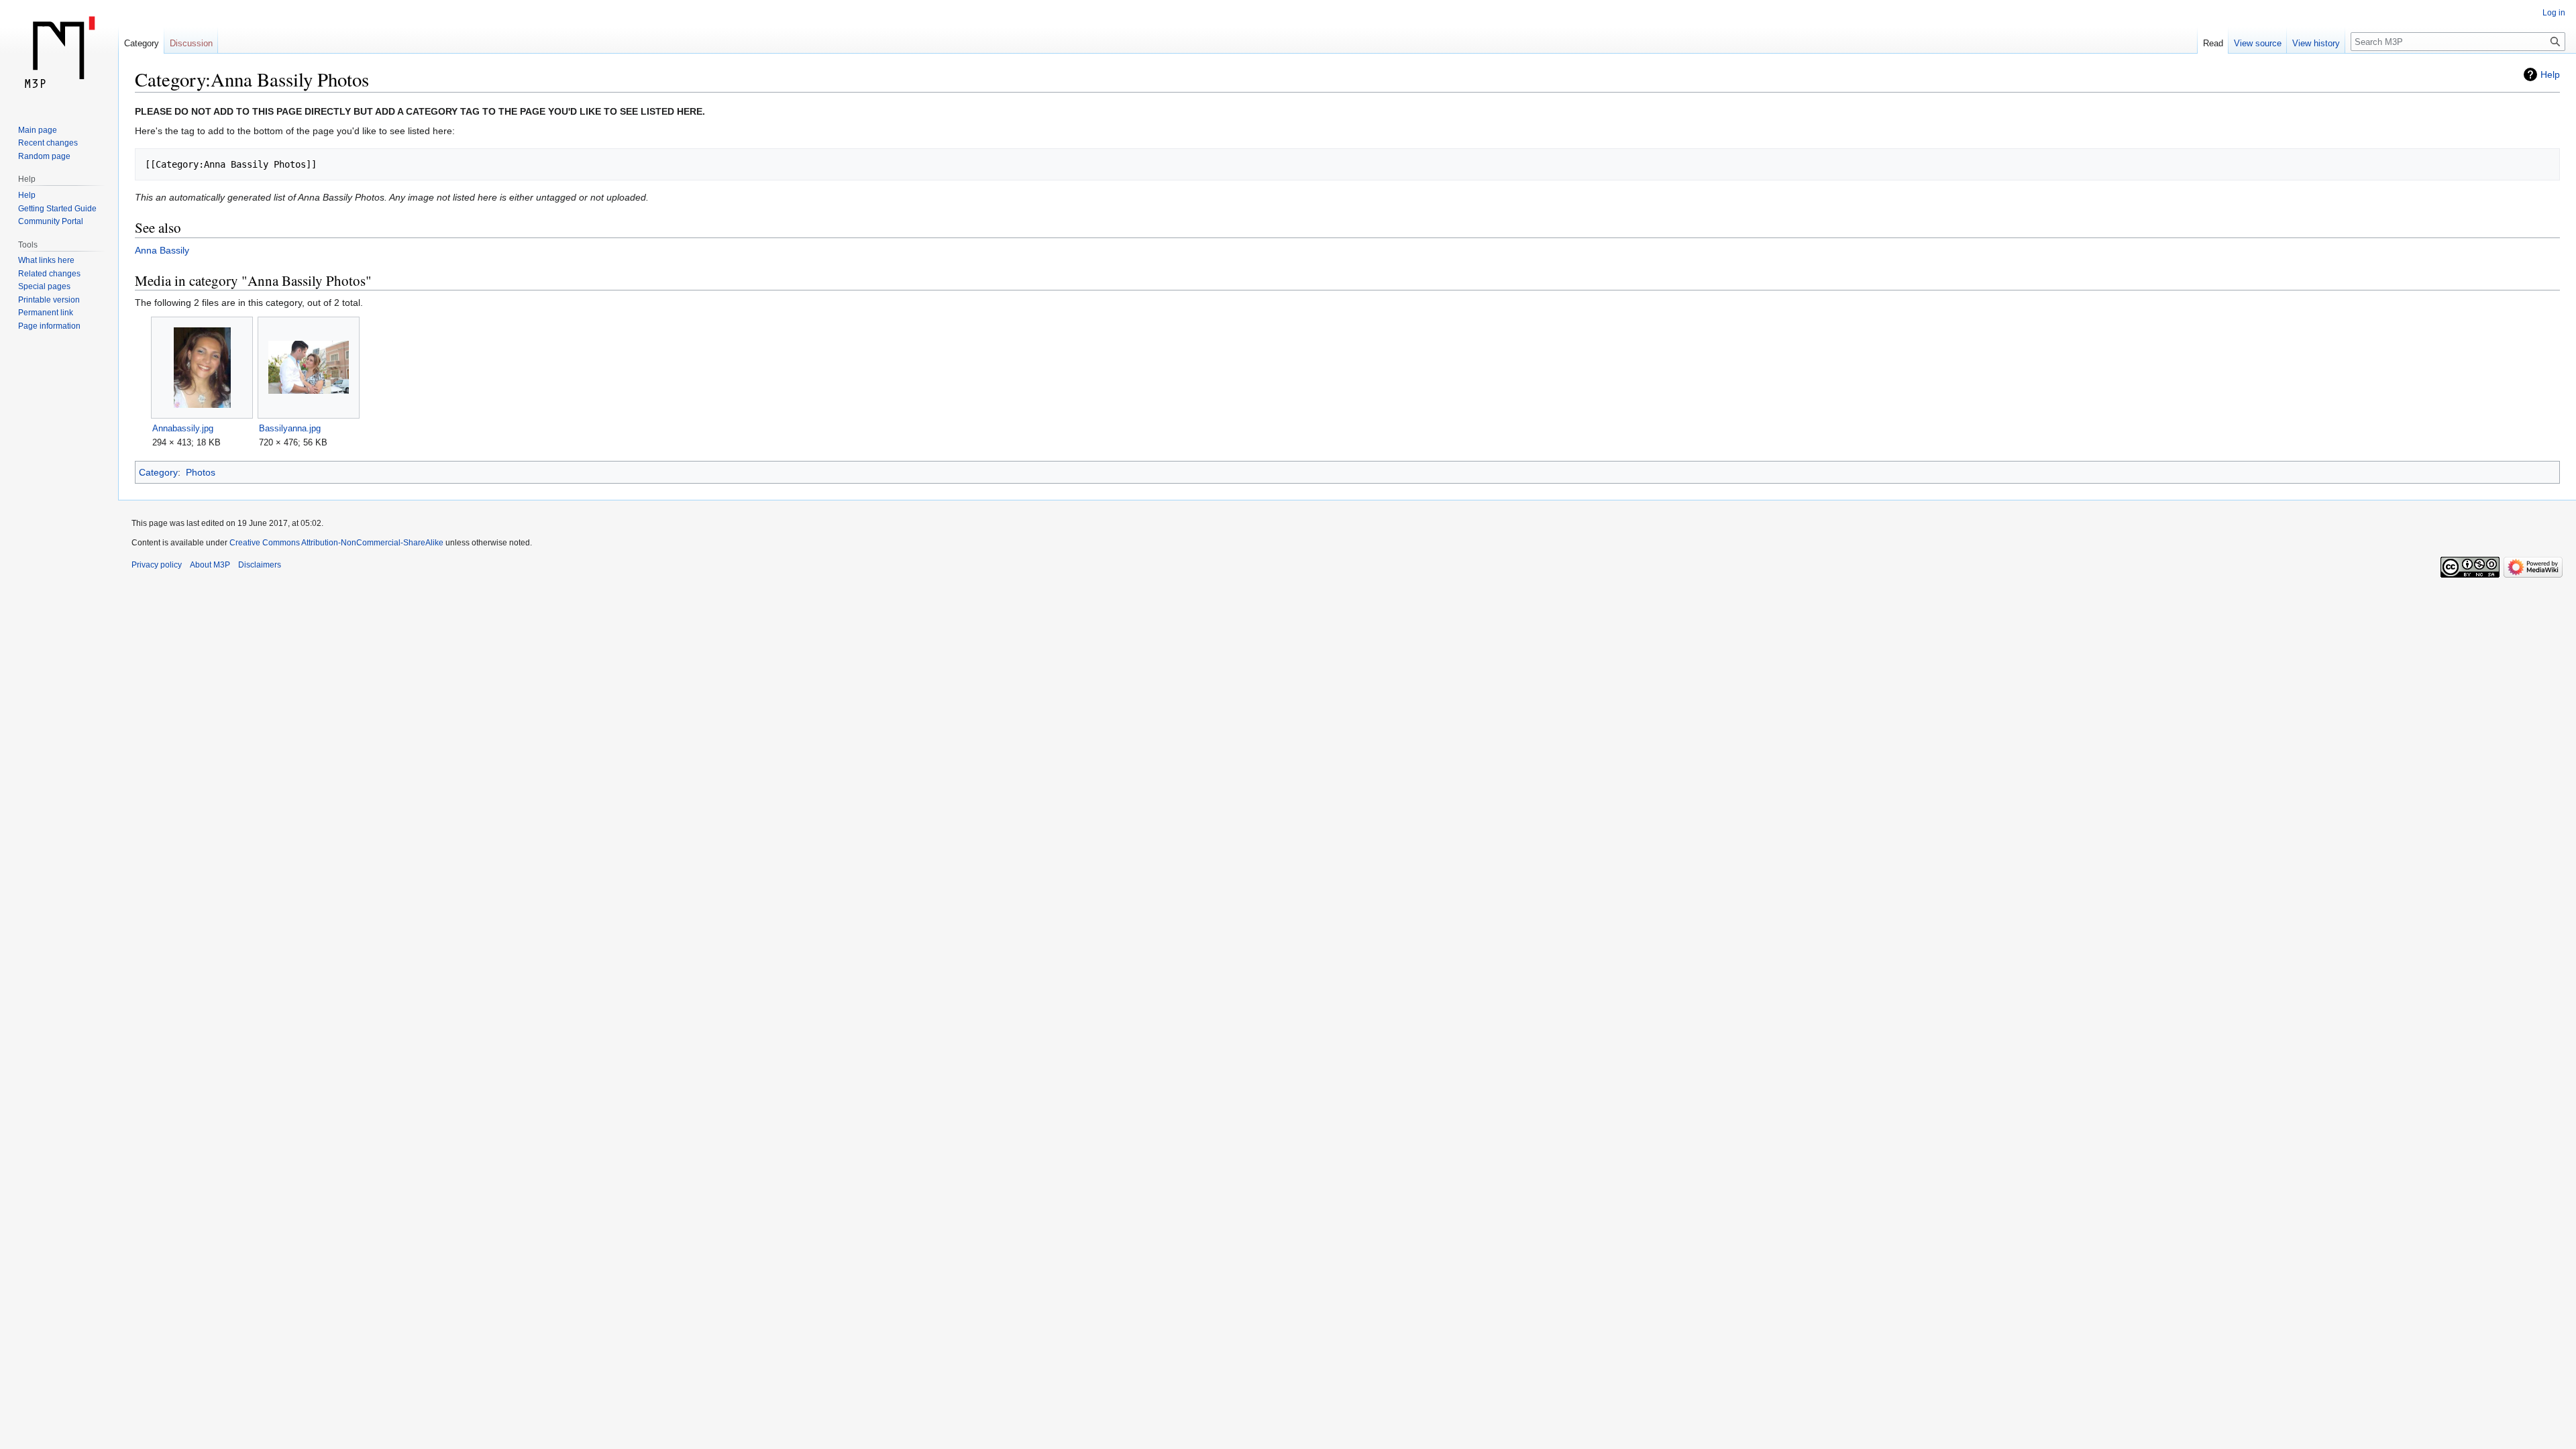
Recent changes (48, 143)
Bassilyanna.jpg (290, 428)
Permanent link (46, 313)
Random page (44, 156)
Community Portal (51, 221)
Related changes (49, 274)
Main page (38, 130)
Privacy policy (157, 565)
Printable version (49, 300)
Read (2213, 43)
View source (2258, 43)
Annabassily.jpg (183, 428)
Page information (49, 326)
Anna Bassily (162, 250)
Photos (201, 472)
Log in (2554, 13)
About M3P (210, 565)
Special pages (44, 286)
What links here (46, 260)
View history (2316, 43)
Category (158, 472)
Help (2550, 74)
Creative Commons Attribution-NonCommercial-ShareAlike (336, 543)
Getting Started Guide (57, 209)
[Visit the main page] (59, 54)
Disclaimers (260, 565)
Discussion (191, 43)
